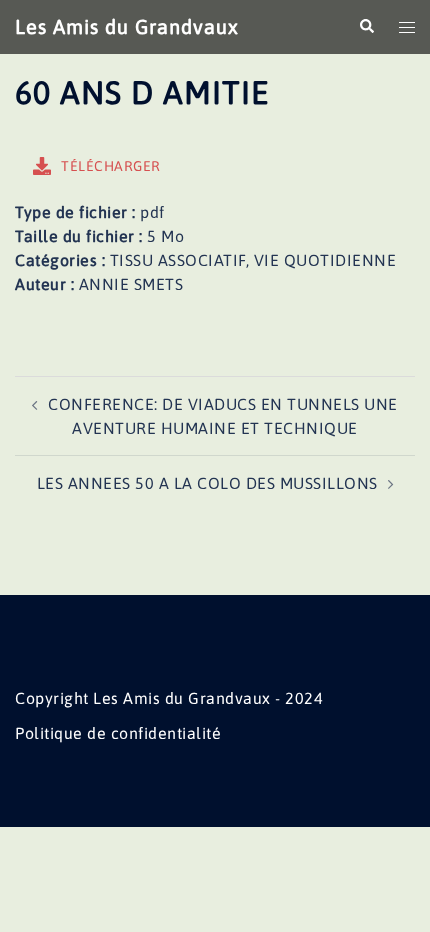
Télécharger (111, 166)
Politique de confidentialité (118, 733)
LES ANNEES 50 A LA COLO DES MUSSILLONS (207, 483)
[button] (366, 27)
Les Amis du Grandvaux (127, 26)
